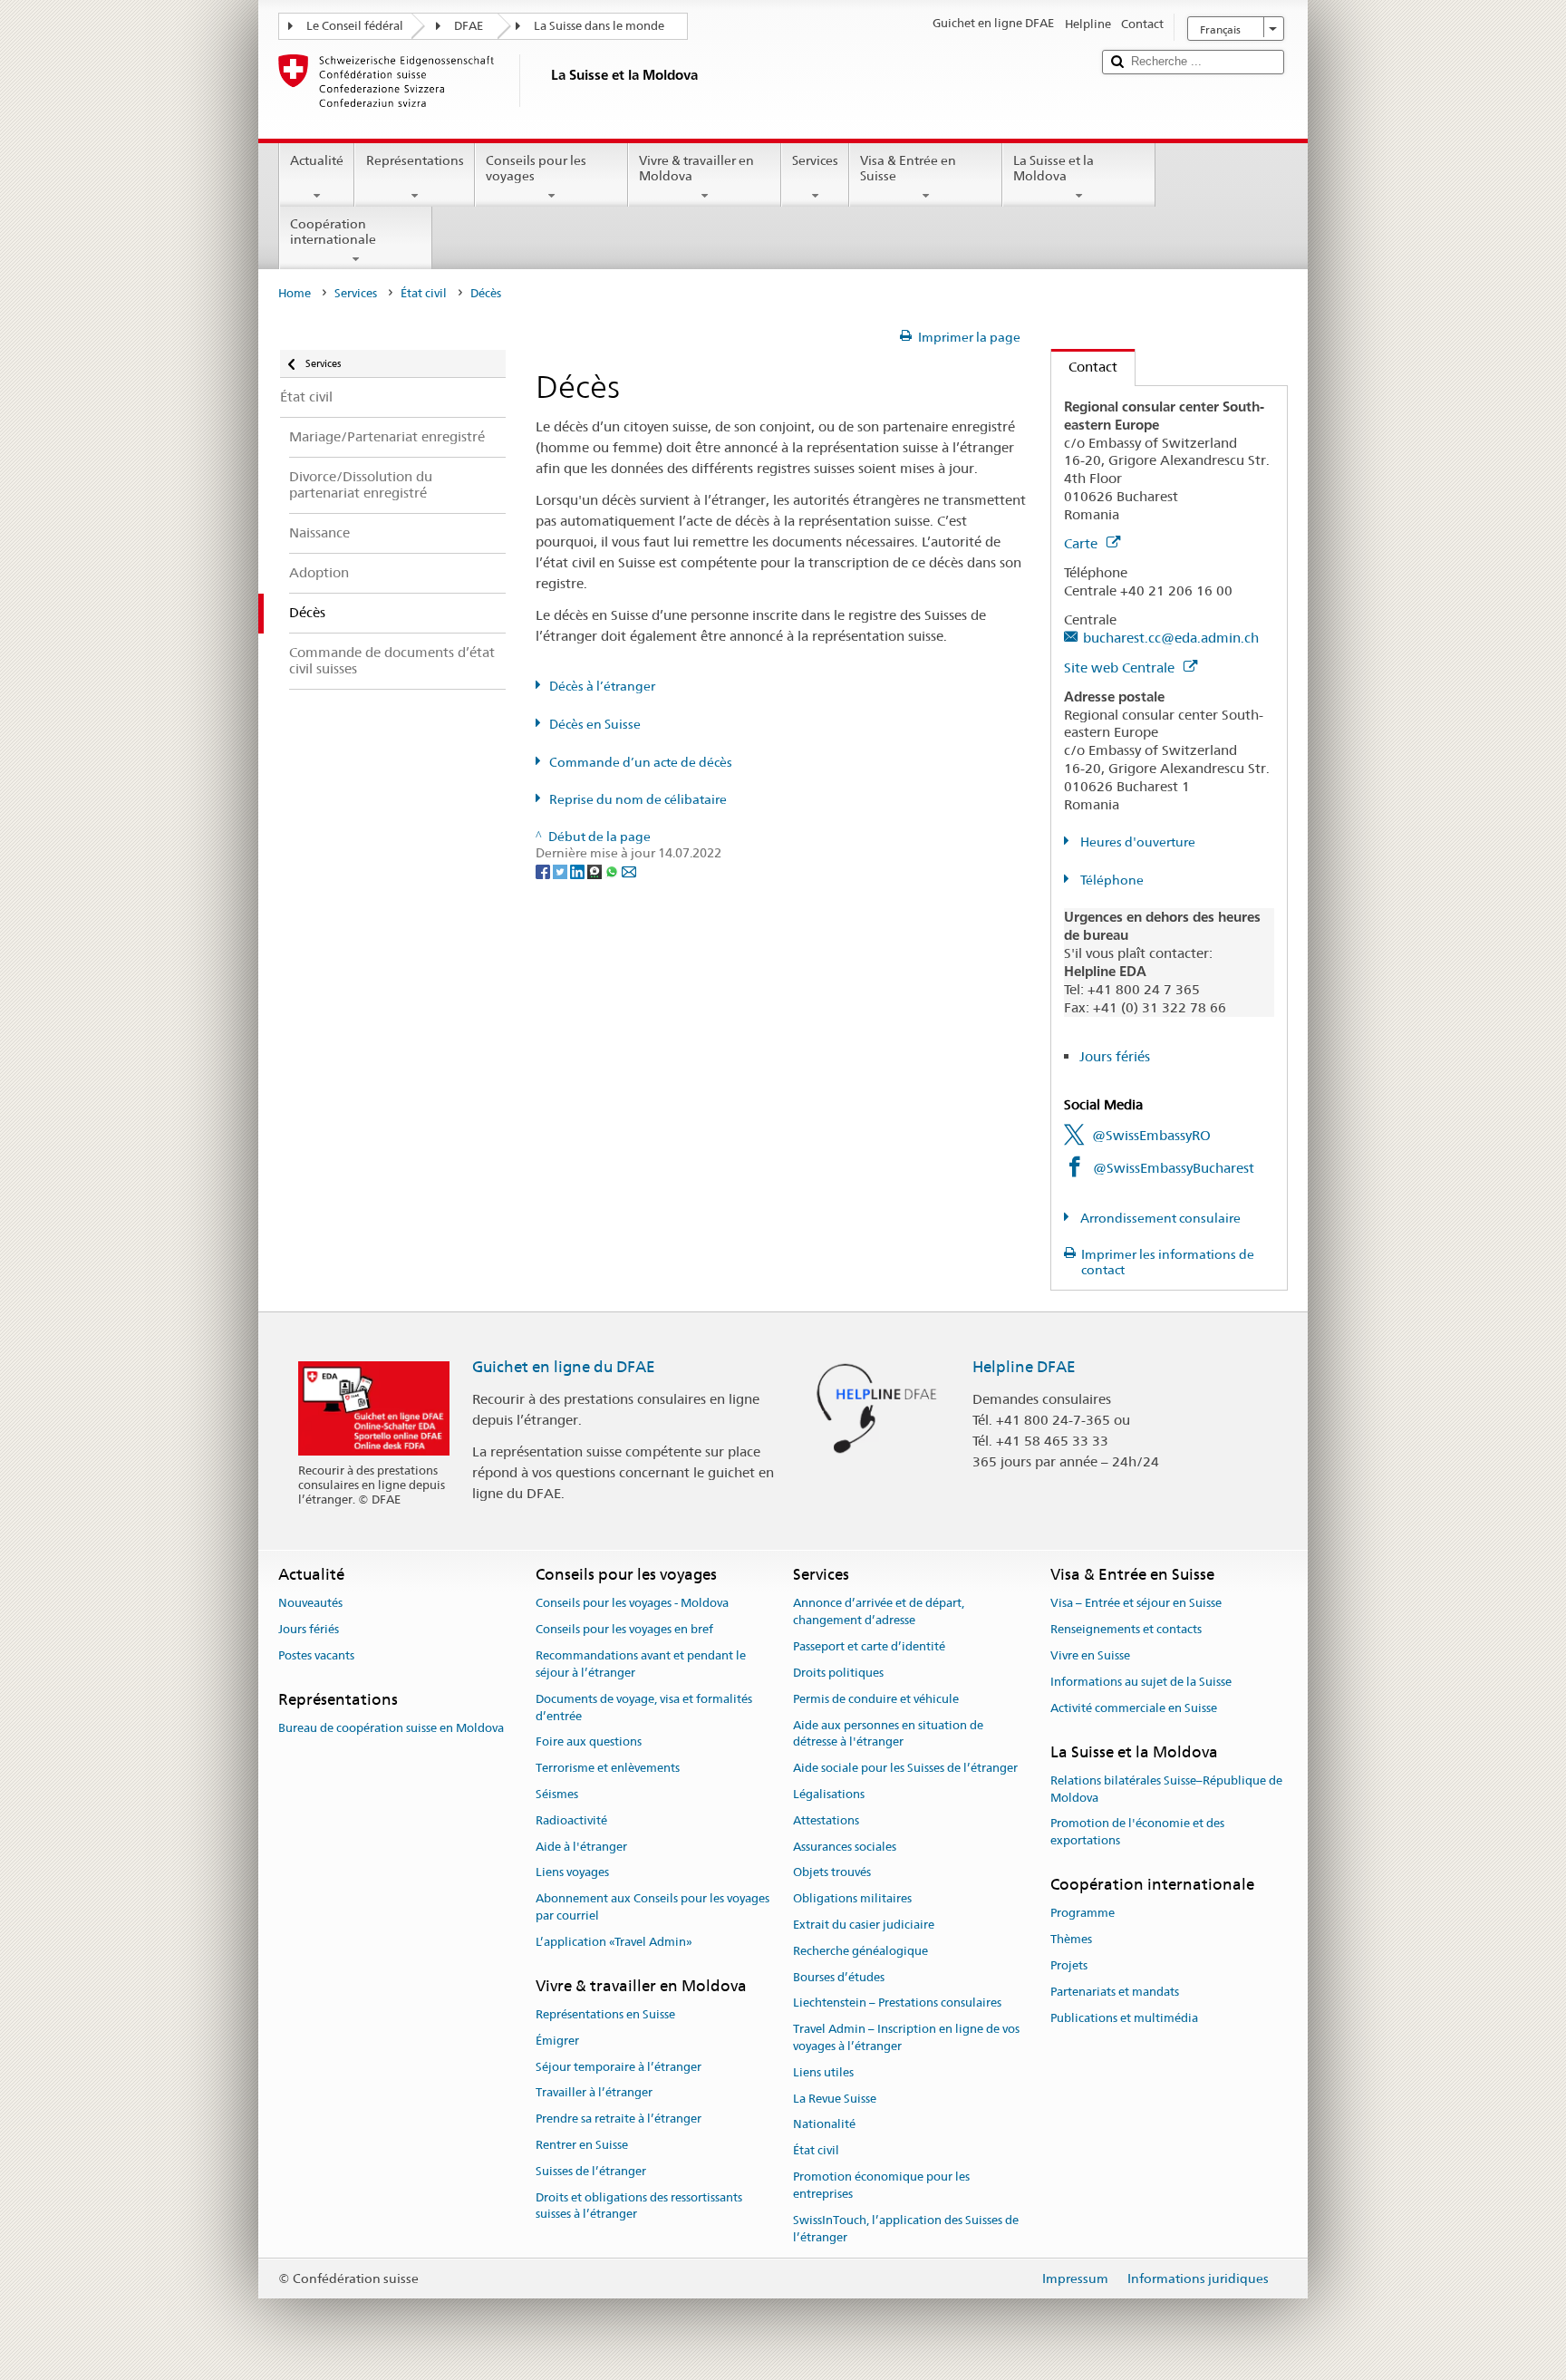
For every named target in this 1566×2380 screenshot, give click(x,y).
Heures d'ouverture (1136, 842)
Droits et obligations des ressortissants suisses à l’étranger (639, 2206)
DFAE (469, 26)
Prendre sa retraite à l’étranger (619, 2119)
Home (295, 293)
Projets (1069, 1965)
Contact (1084, 367)
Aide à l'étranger (581, 1847)
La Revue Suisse (835, 2099)
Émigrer (557, 2041)
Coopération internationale (333, 232)
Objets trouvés (832, 1873)
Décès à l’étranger (602, 686)
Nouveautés (310, 1604)
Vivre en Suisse (1090, 1655)
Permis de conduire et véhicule (876, 1699)
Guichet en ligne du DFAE (564, 1367)
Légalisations (829, 1794)
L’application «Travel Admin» (614, 1942)
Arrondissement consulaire (1159, 1218)
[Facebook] (544, 870)
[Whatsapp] (613, 870)
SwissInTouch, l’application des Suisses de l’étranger (906, 2229)
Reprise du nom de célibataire (638, 799)
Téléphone (1111, 880)
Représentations (415, 160)
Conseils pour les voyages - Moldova (632, 1604)
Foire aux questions (589, 1742)
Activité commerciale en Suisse (1134, 1708)
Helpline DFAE (1024, 1367)
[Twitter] (561, 870)
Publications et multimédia (1124, 2018)
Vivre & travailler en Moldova (696, 168)
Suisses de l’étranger (591, 2171)
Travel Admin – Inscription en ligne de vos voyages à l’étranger (906, 2038)
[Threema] (596, 870)
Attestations (826, 1820)
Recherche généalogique (860, 1951)
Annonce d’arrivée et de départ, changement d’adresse (879, 1612)
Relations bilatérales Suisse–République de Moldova (1166, 1789)
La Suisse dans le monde (599, 26)
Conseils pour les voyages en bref (624, 1630)
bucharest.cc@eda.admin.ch (1171, 638)
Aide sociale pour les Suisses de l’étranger (905, 1768)
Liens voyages (572, 1873)
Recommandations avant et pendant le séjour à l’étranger (641, 1664)
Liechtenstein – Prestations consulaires (897, 2003)
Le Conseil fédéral (355, 26)
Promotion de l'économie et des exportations (1137, 1833)
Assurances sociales (845, 1847)
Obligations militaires (852, 1898)
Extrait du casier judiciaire (864, 1925)
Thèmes (1071, 1939)
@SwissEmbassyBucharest (1174, 1168)
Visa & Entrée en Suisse (908, 168)
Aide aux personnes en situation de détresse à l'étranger (888, 1734)
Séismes (557, 1794)
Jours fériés (1115, 1056)
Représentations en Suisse (605, 2014)
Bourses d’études (839, 1977)
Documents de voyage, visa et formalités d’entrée (644, 1708)
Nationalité (824, 2125)
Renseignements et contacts (1126, 1630)
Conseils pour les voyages (536, 168)
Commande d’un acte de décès (641, 762)
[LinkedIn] (579, 870)
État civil (424, 293)
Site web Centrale (1121, 668)
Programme (1083, 1914)
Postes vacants (316, 1655)
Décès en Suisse (595, 724)
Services (815, 160)
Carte (1083, 543)
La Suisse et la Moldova (1054, 168)
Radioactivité (571, 1820)
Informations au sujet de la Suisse (1141, 1682)
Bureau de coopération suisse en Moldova (391, 1728)
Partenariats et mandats (1115, 1992)
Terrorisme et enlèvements (608, 1768)
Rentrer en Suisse (582, 2145)
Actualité (317, 160)
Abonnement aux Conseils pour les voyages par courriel (652, 1907)
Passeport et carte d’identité (869, 1646)
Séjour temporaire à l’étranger (619, 2067)
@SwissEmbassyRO (1151, 1135)
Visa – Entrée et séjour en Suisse (1136, 1604)
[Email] (629, 870)
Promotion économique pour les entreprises (881, 2185)
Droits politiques (838, 1673)
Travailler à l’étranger (594, 2093)
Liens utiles (823, 2072)
